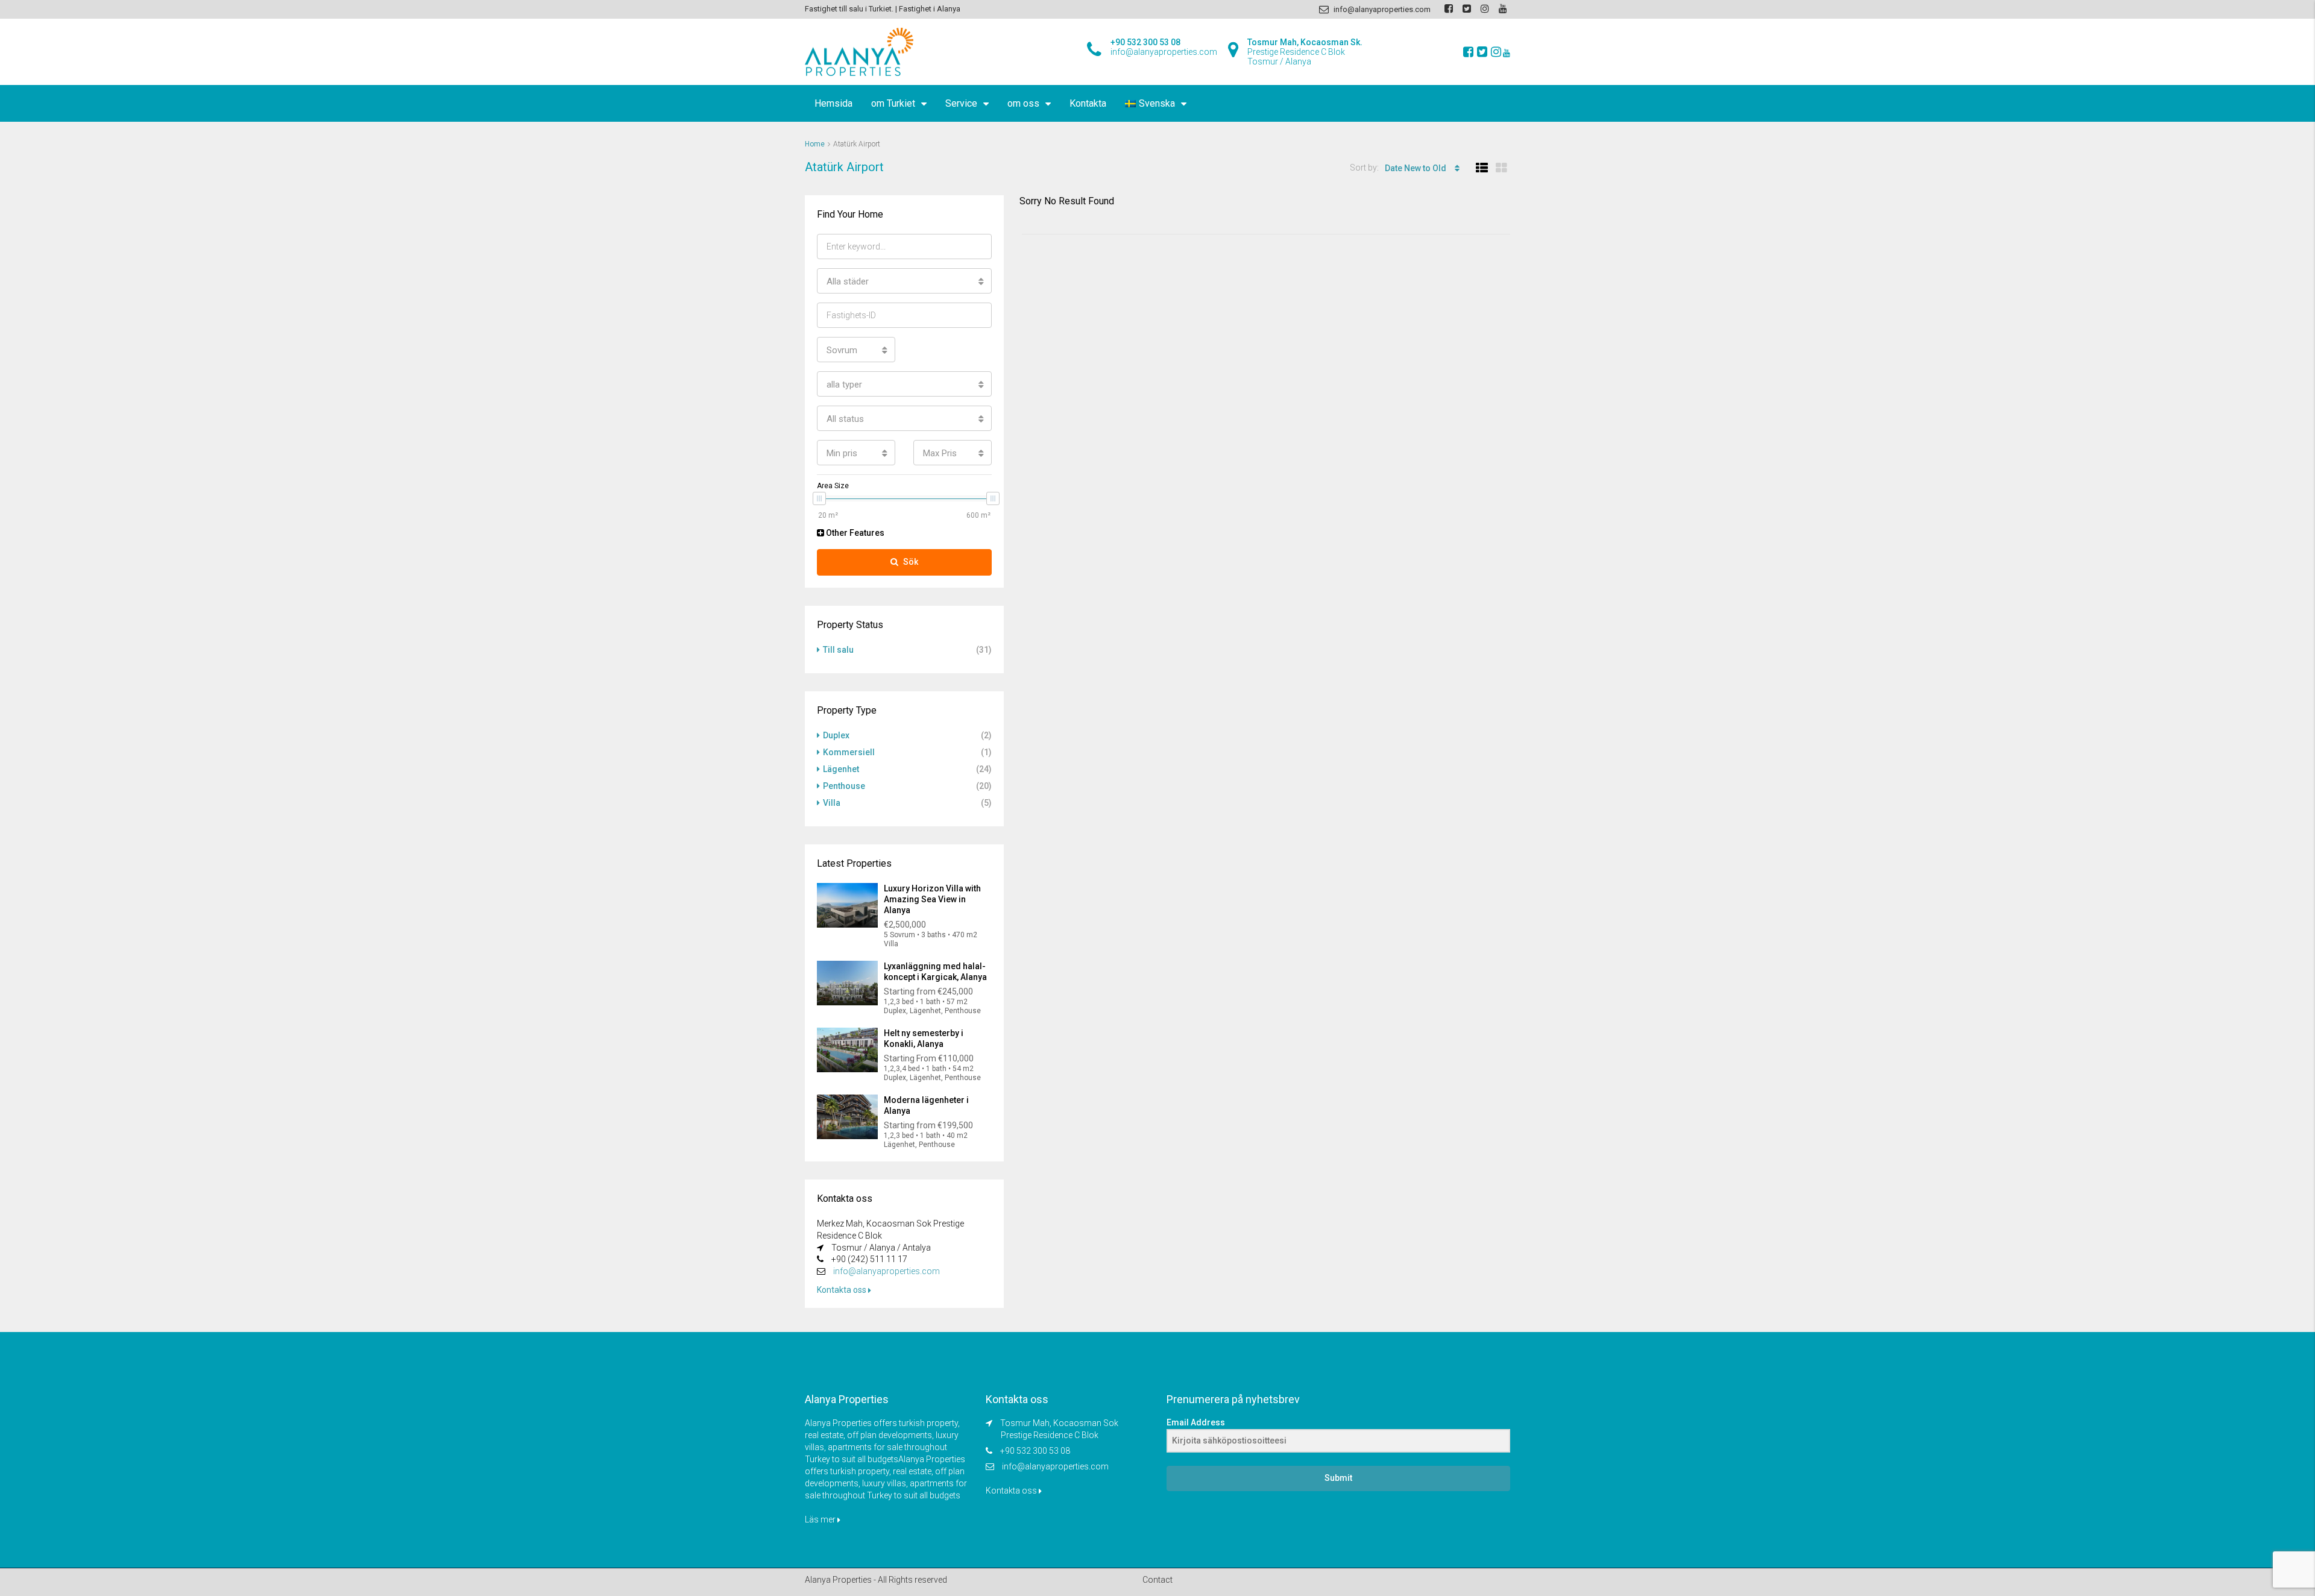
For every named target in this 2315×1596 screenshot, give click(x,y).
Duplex (836, 735)
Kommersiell (849, 752)
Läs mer (821, 1519)
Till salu (838, 650)
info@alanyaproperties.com (887, 1271)
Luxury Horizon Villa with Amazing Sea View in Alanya (932, 899)
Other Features (854, 533)
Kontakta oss (843, 1290)
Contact (1157, 1580)
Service (961, 103)
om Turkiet (893, 103)
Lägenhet (841, 769)
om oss (1023, 103)
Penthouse (844, 786)
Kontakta (1088, 103)
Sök (911, 562)
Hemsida (833, 103)
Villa (832, 803)
